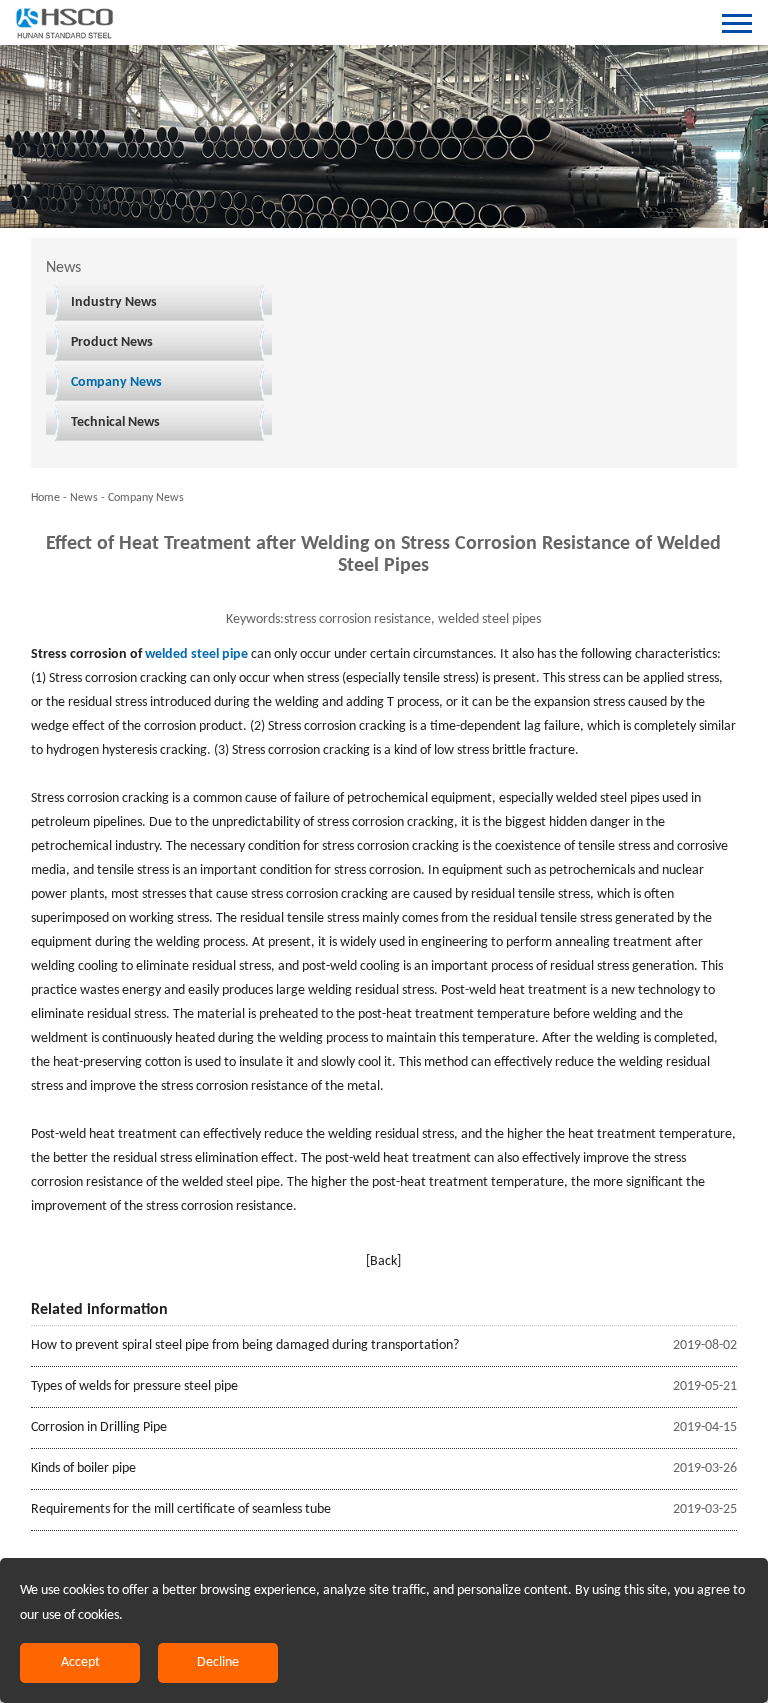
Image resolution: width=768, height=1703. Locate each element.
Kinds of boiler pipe (83, 1468)
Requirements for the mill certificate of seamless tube (181, 1509)
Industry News (114, 302)
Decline (218, 1662)
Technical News (115, 422)
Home (45, 498)
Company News (116, 382)
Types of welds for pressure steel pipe (134, 1386)
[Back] (383, 1261)
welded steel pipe (196, 654)
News (84, 498)
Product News (112, 342)
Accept (80, 1662)
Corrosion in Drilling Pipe (99, 1427)
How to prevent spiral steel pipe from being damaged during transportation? (245, 1345)
